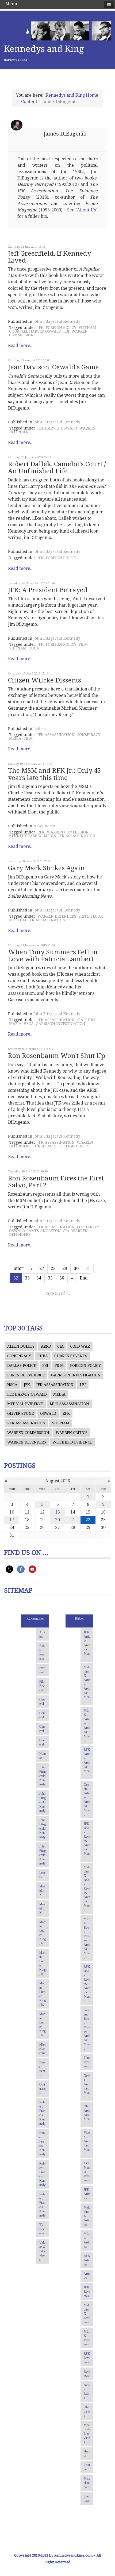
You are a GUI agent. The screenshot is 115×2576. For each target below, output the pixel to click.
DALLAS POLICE (22, 1365)
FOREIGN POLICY (61, 328)
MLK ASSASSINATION (69, 1404)
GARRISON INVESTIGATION (61, 1024)
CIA (80, 1020)
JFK (41, 328)
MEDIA (15, 738)
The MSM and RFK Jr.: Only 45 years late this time (54, 774)
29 (65, 1268)
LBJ (66, 331)
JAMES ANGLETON (44, 1231)
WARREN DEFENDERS (57, 916)
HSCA (29, 1024)
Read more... (21, 345)
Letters (40, 729)
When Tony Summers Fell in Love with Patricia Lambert (53, 956)
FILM (83, 644)
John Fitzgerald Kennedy (57, 321)
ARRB (46, 1346)
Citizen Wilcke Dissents (45, 680)
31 (88, 1268)
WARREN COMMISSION (68, 832)
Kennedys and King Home (72, 95)
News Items (44, 826)
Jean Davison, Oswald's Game (53, 367)
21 (73, 1520)
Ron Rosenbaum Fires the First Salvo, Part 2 (56, 1182)
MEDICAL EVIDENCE (25, 1404)
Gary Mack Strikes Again (46, 868)
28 (53, 1268)
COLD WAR (80, 1346)
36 (62, 1278)
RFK (41, 832)
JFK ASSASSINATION (56, 735)
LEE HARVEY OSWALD (41, 331)
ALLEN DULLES (21, 1346)
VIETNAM (87, 328)
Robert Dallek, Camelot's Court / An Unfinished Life (57, 468)
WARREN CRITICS (72, 1433)
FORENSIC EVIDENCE (26, 1375)
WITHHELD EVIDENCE (72, 1442)
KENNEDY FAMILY (25, 836)
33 (27, 1278)
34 (39, 1278)
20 (57, 1520)
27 (42, 1268)
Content (29, 102)
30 (76, 1268)
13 (57, 1512)
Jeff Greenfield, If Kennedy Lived (49, 257)
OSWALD (48, 1413)
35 (50, 1278)
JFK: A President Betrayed (48, 590)
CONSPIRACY (89, 735)
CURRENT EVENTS (71, 1356)
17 (12, 1520)
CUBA (14, 331)
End (84, 1278)
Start (19, 1268)
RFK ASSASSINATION (26, 1423)
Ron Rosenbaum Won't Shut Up (57, 1056)
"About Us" (87, 210)
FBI (45, 1365)
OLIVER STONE (20, 1413)
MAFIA (15, 1024)
